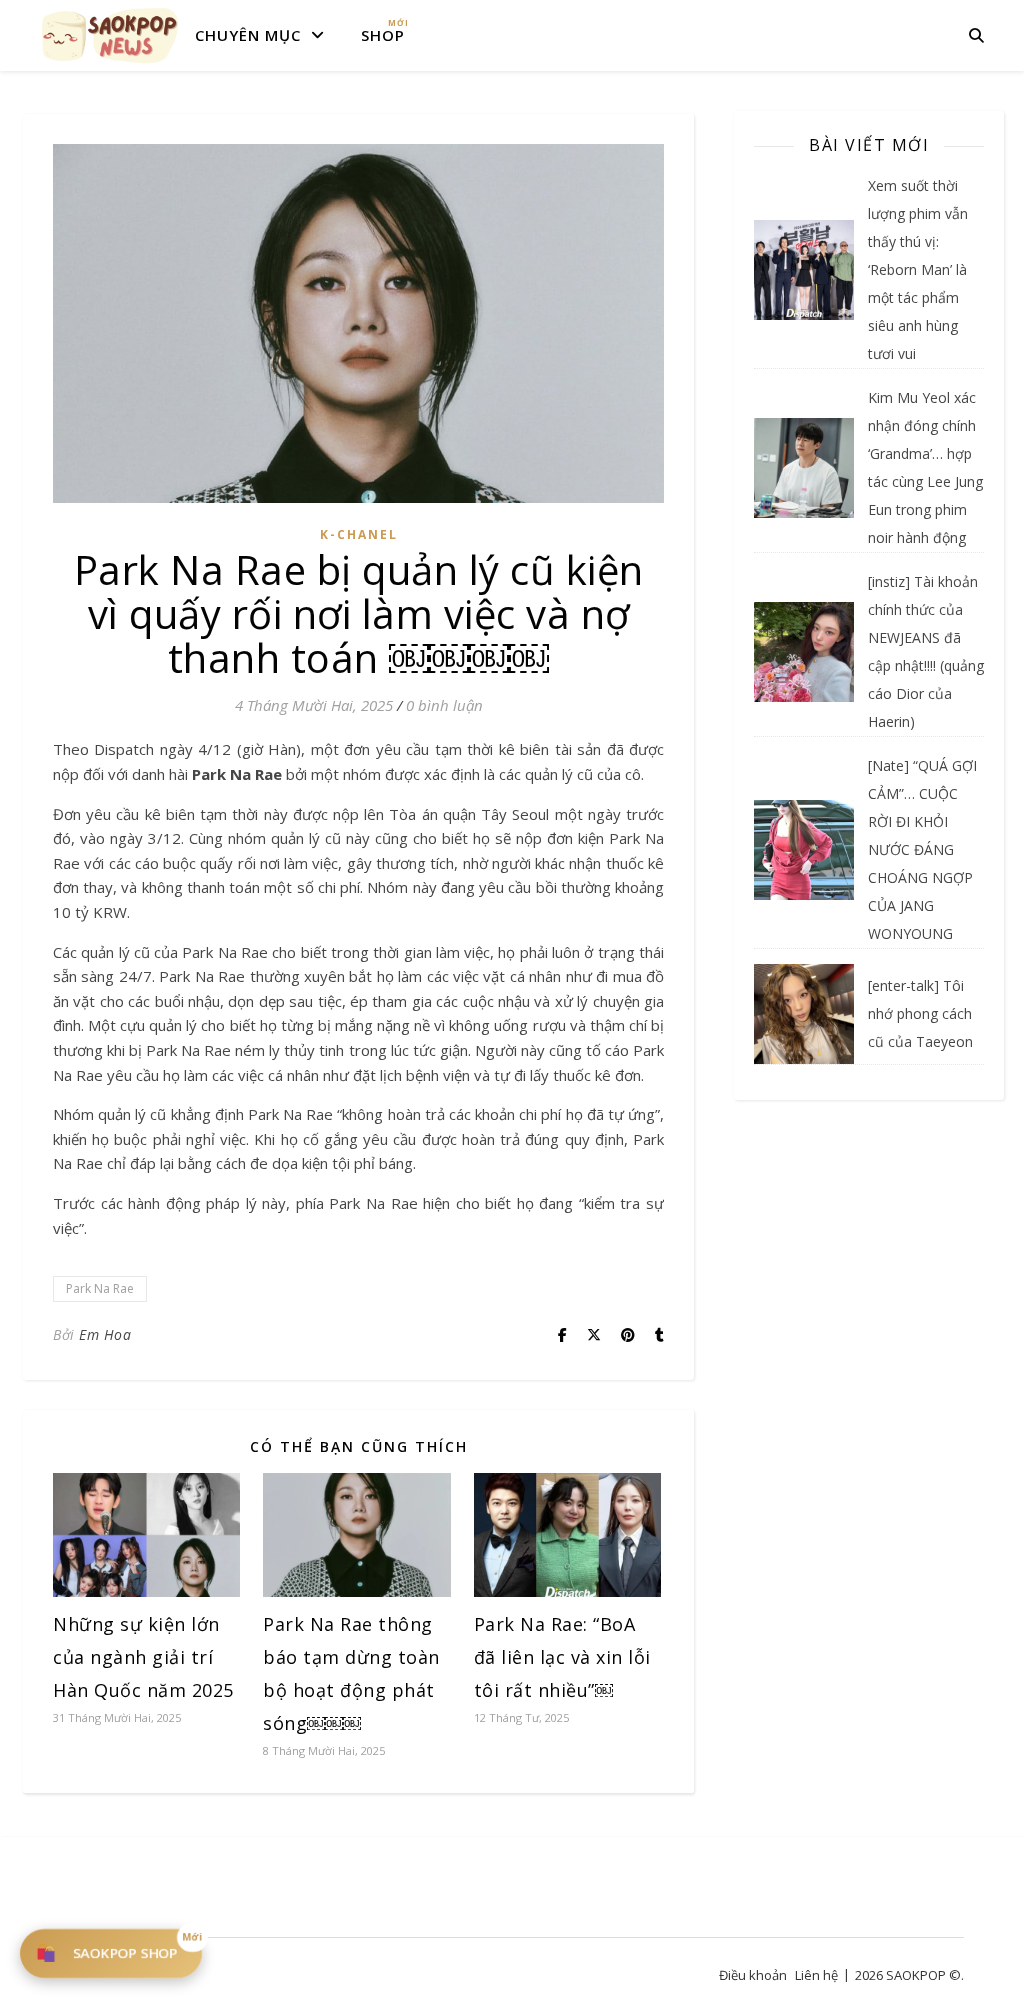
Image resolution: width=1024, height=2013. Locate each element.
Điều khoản (753, 1975)
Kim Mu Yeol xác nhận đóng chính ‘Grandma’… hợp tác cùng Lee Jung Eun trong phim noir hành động (925, 467)
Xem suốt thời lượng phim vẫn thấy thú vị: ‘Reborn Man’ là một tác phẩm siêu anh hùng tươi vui (918, 269)
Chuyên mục (248, 35)
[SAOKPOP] (110, 35)
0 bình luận (444, 705)
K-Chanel (359, 534)
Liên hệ (816, 1975)
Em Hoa (105, 1334)
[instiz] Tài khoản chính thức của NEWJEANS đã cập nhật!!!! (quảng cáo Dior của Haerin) (926, 651)
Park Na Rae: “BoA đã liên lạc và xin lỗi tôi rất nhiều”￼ (562, 1657)
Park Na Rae (100, 1288)
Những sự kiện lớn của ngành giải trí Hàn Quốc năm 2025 (143, 1657)
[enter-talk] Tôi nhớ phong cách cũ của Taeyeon (920, 1013)
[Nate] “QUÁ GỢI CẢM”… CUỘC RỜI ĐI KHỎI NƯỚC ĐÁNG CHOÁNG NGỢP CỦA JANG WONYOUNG (922, 849)
